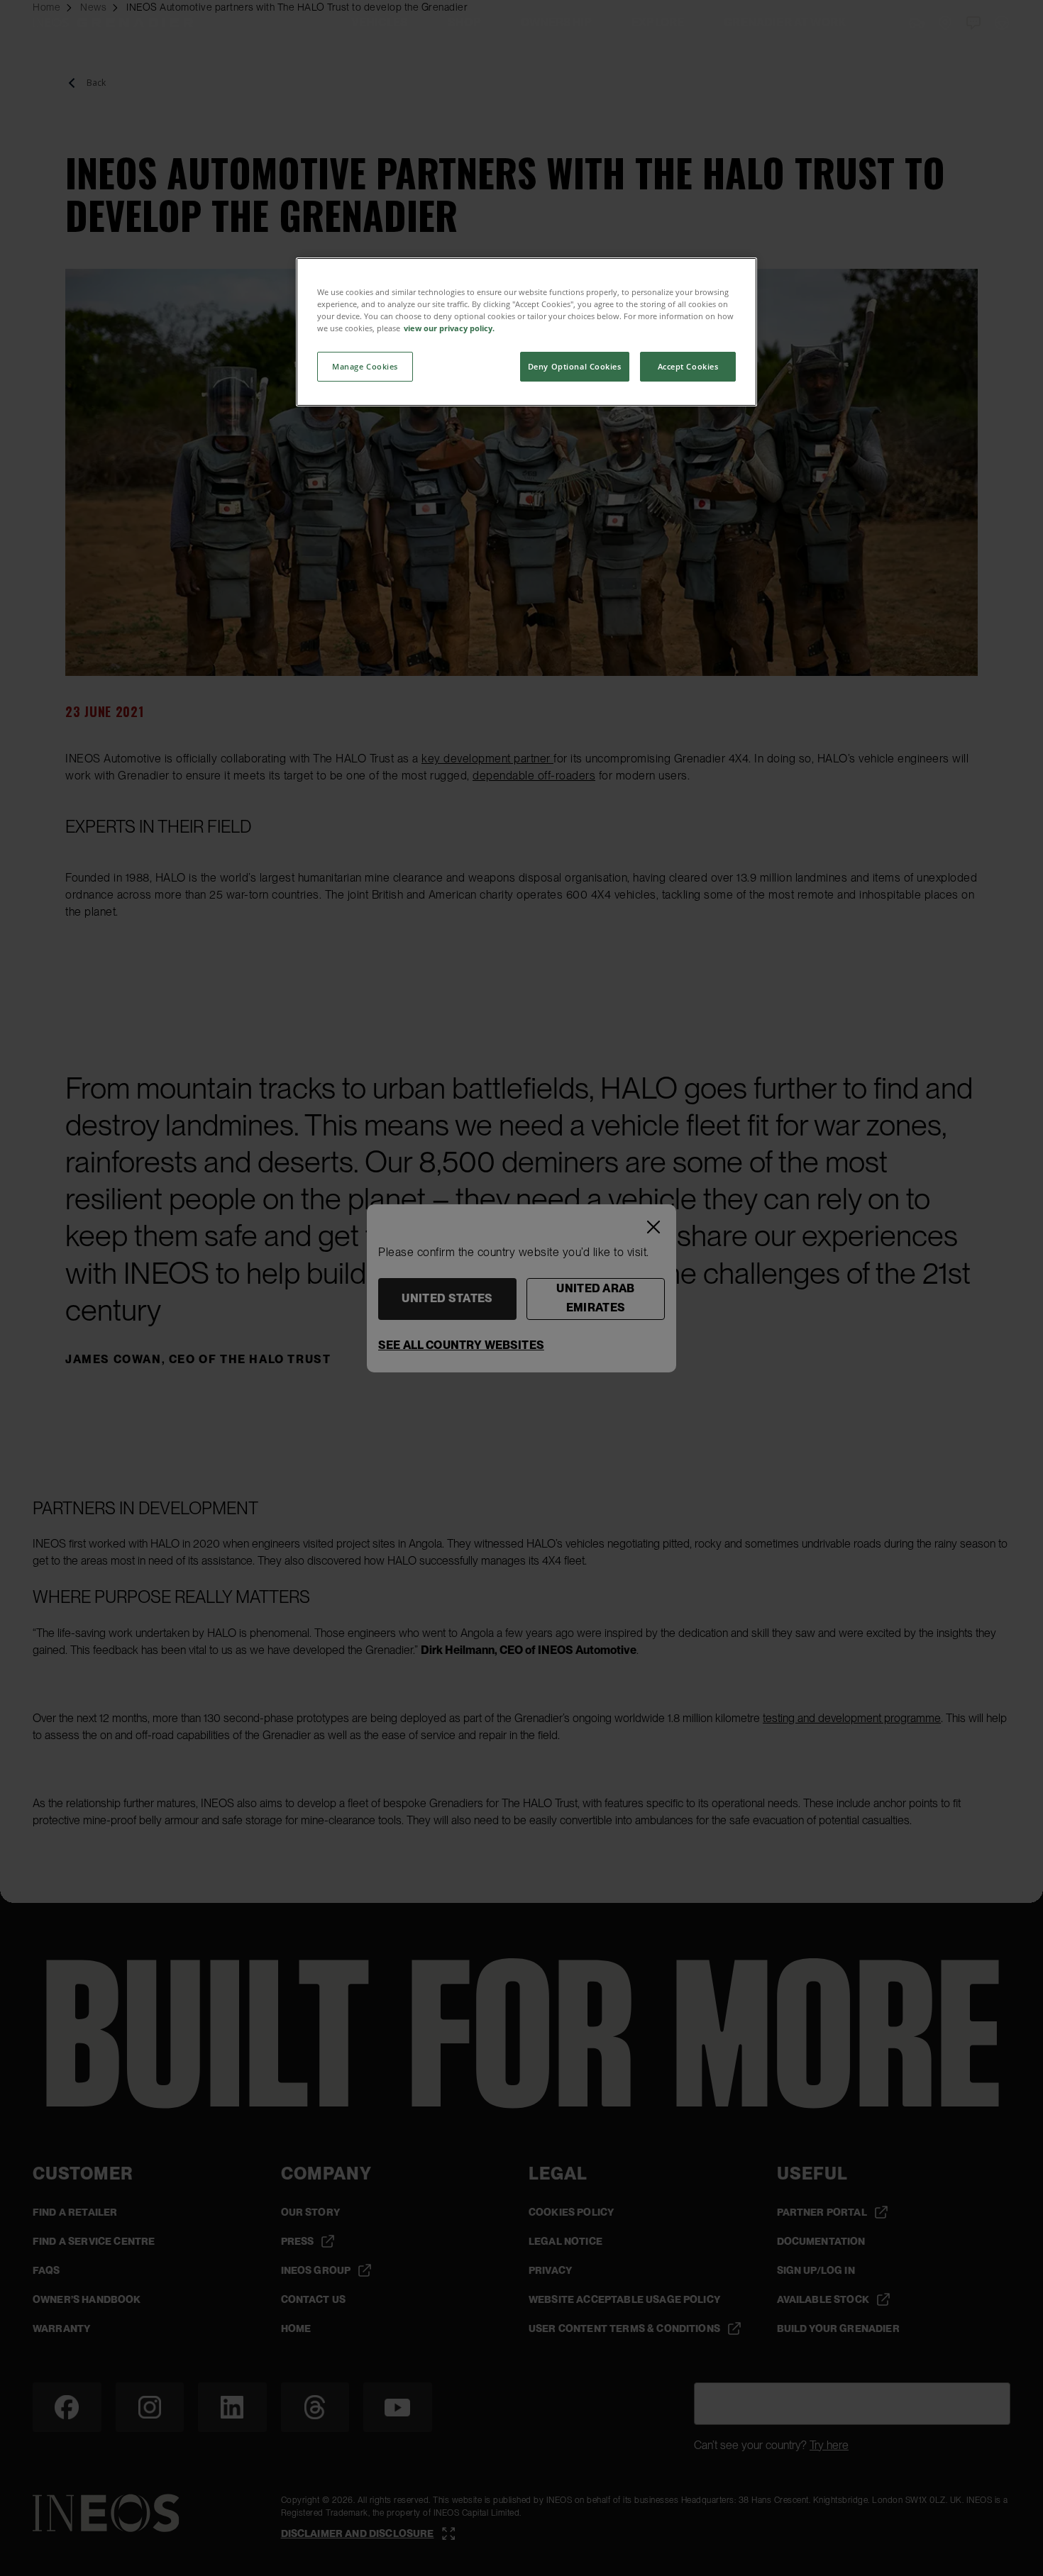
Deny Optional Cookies (575, 366)
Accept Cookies (688, 366)
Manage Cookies (365, 366)
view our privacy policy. (449, 328)
